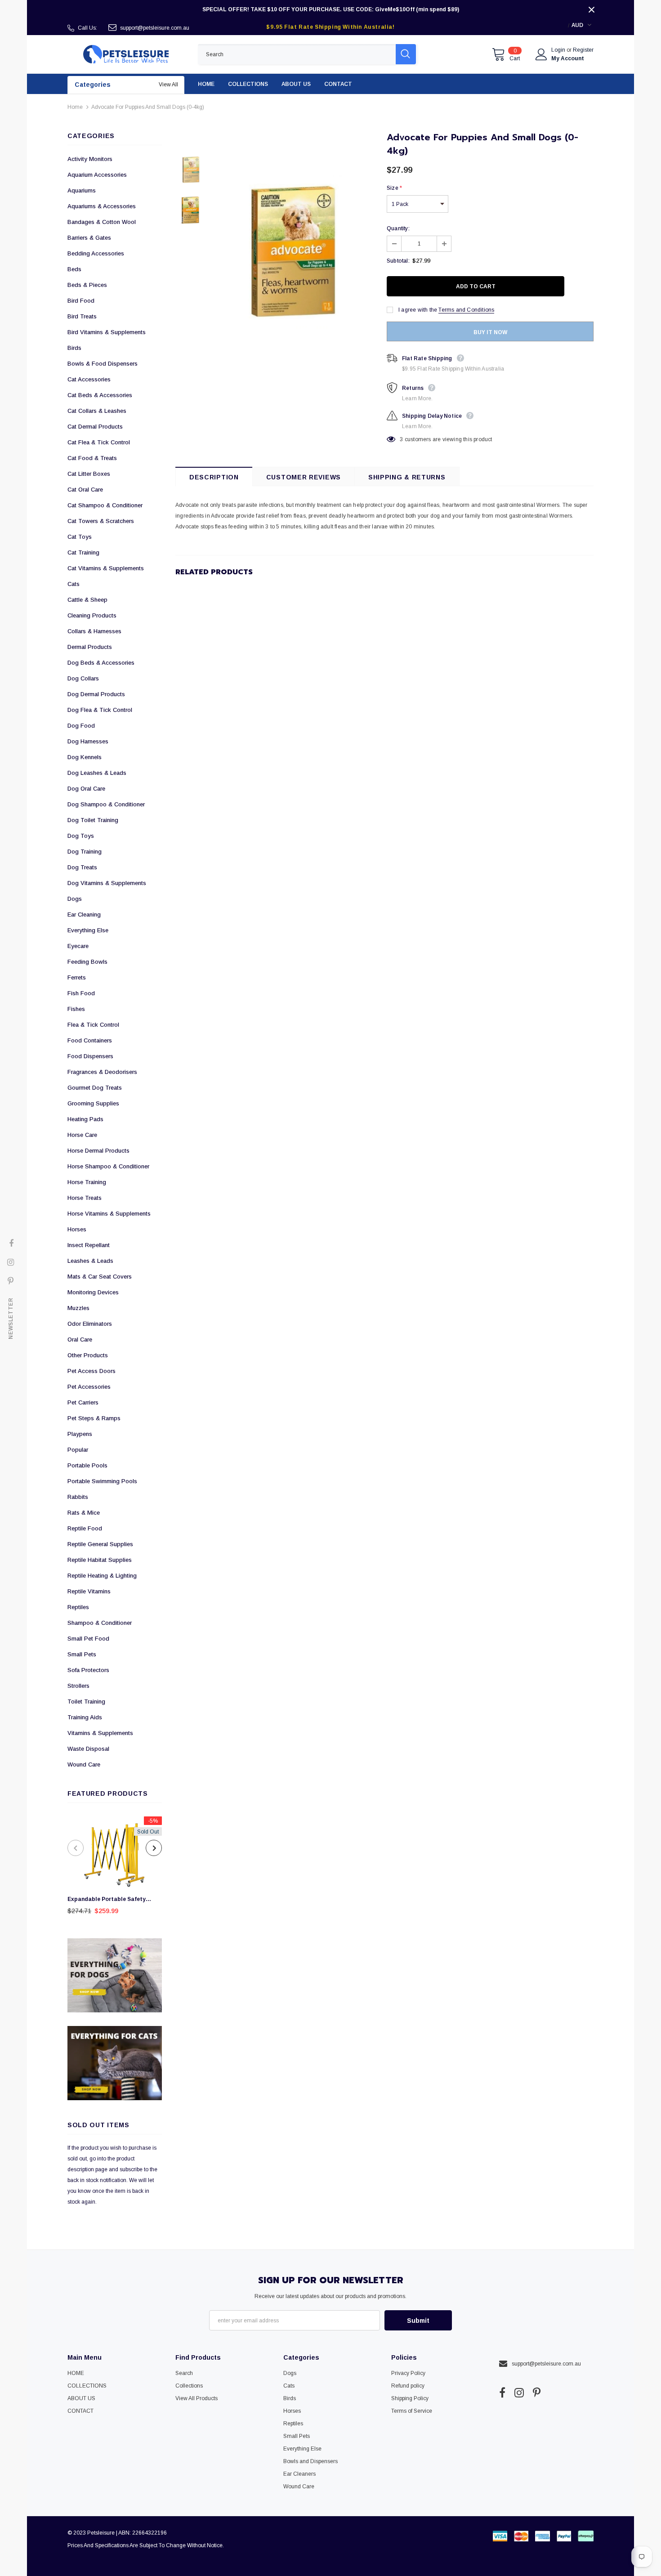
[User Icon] (541, 54)
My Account (568, 58)
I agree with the (418, 310)
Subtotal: (398, 261)
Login (559, 50)
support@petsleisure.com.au (155, 28)
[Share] (588, 286)
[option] (115, 1868)
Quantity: (398, 228)
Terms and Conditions (466, 310)
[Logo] (126, 54)
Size (394, 188)
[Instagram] (519, 2393)
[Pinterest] (537, 2393)
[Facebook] (502, 2393)
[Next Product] (154, 1848)
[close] (591, 9)
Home (75, 107)
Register (583, 50)
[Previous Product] (76, 1848)
